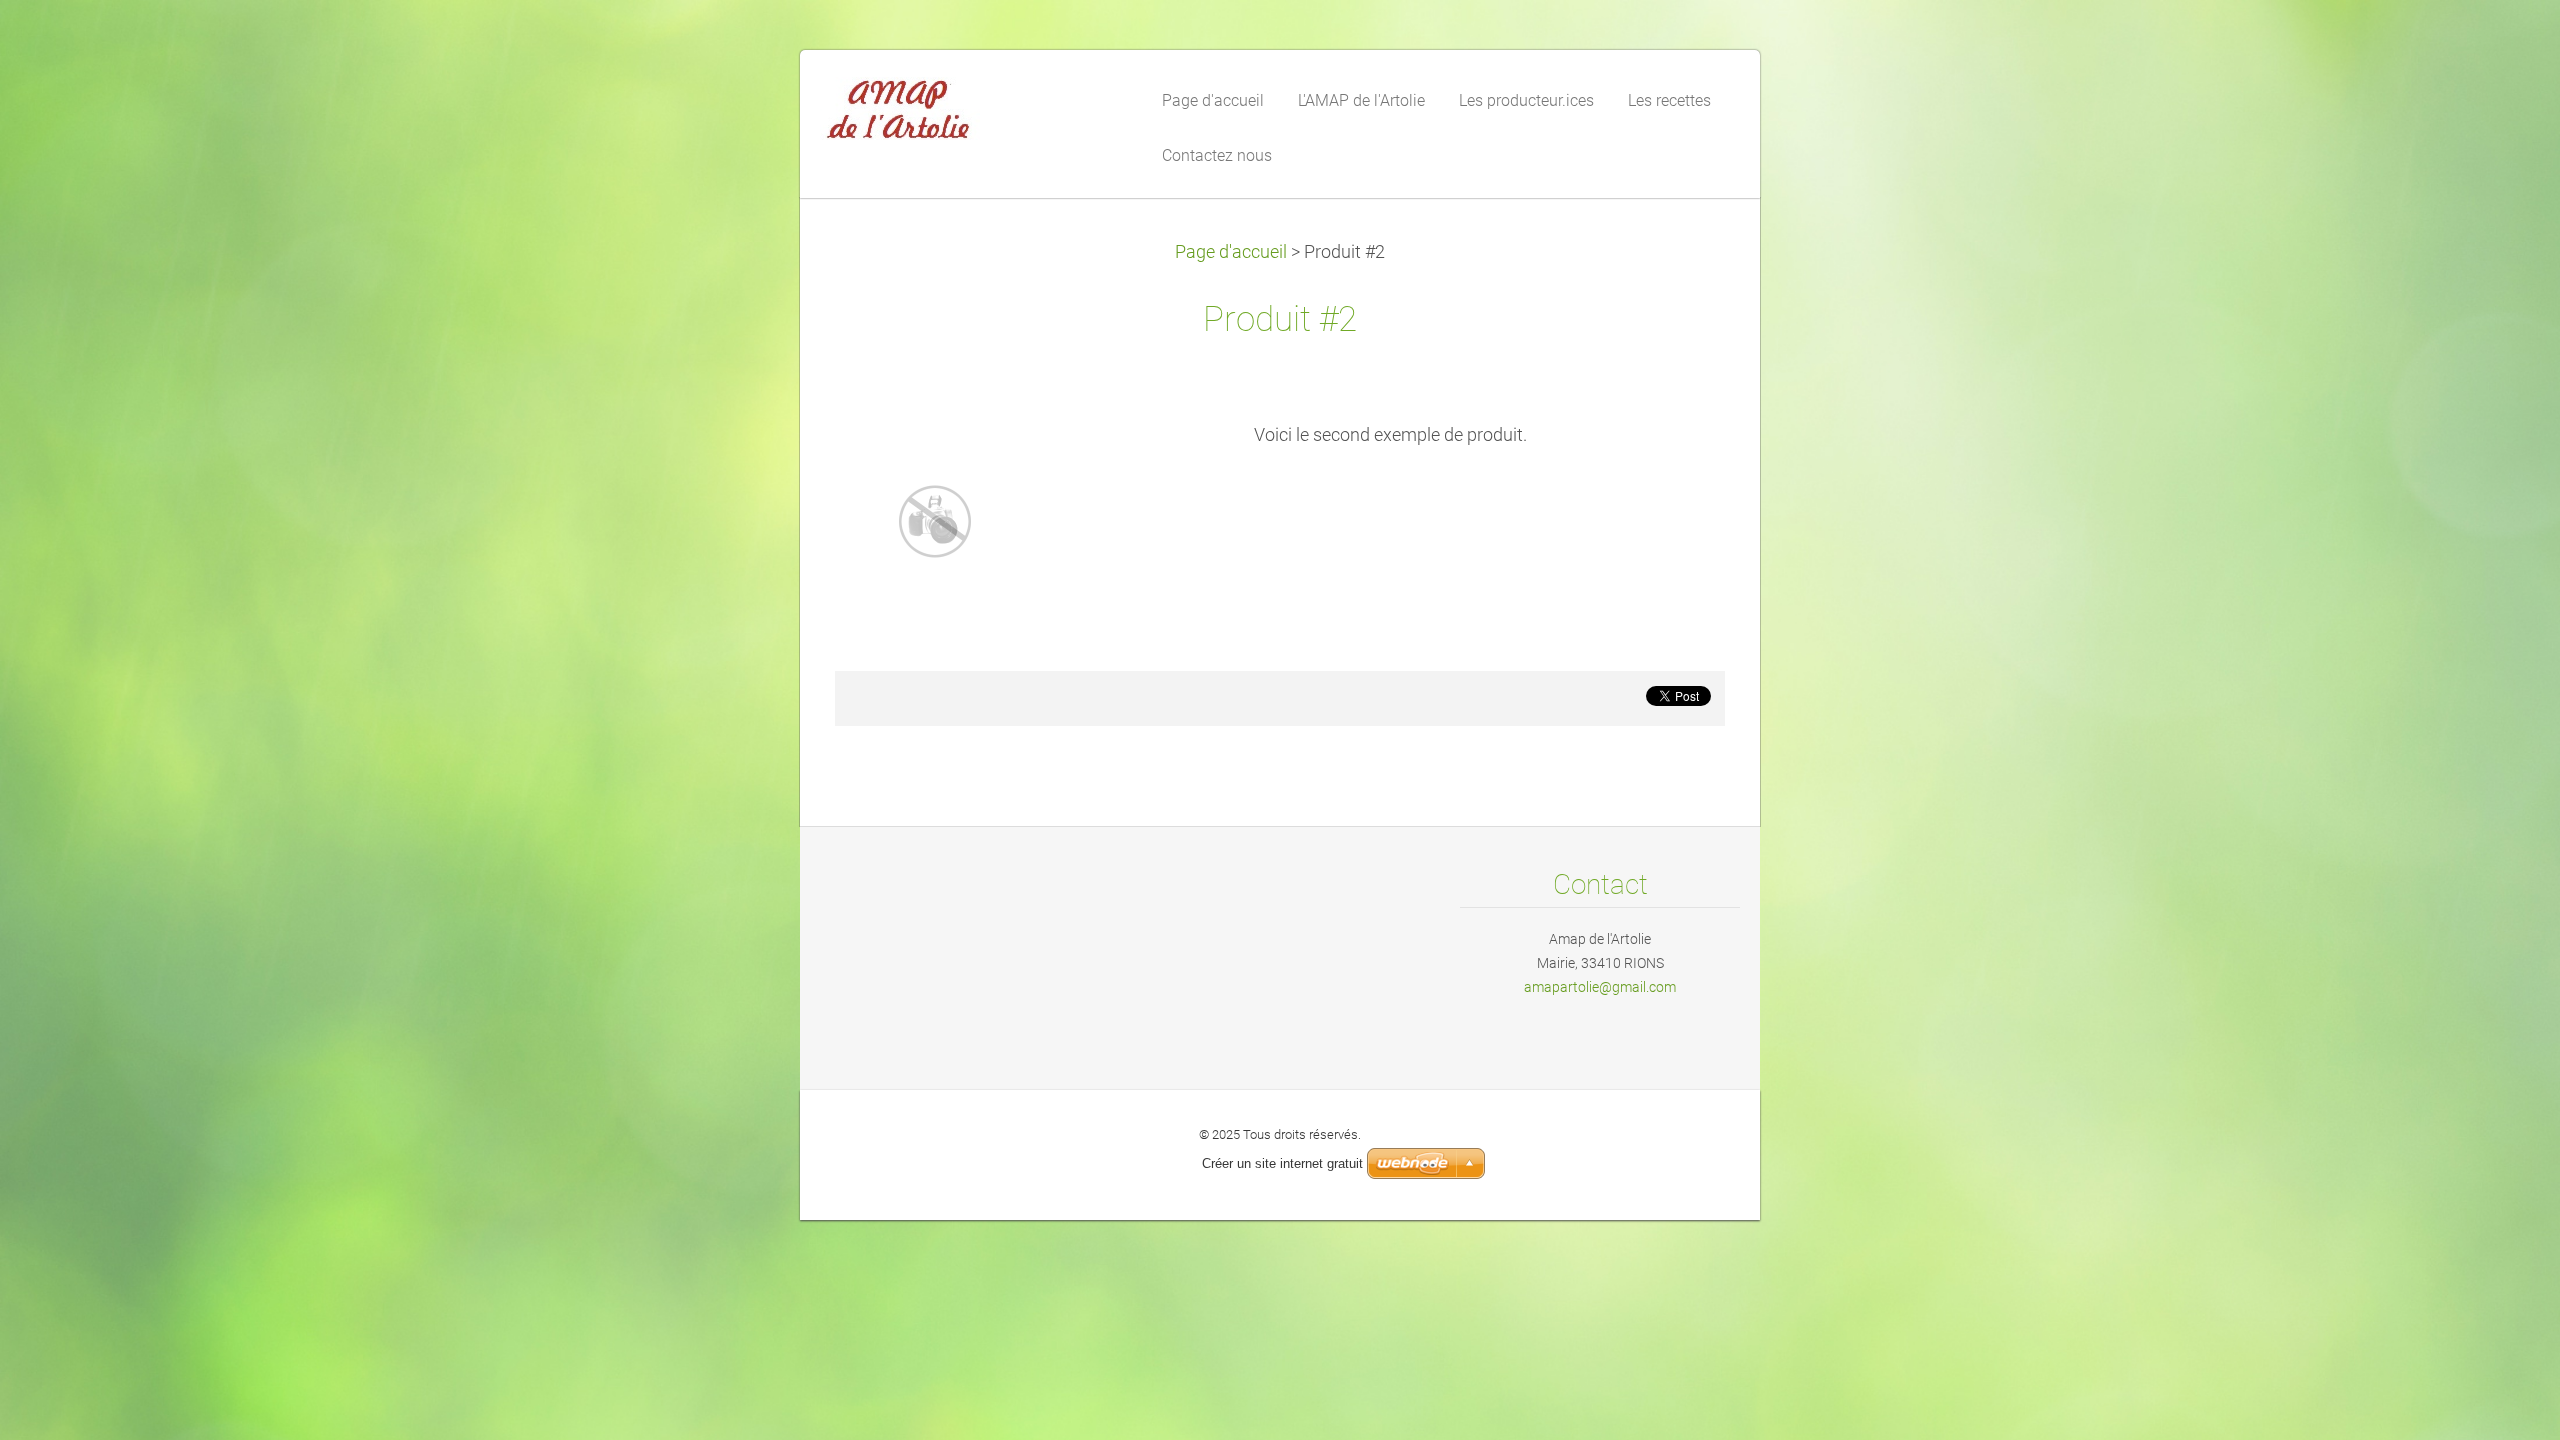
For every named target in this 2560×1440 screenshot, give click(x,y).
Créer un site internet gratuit (1282, 1163)
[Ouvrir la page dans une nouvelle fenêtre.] (935, 520)
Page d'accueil (1231, 252)
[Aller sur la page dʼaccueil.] (970, 114)
